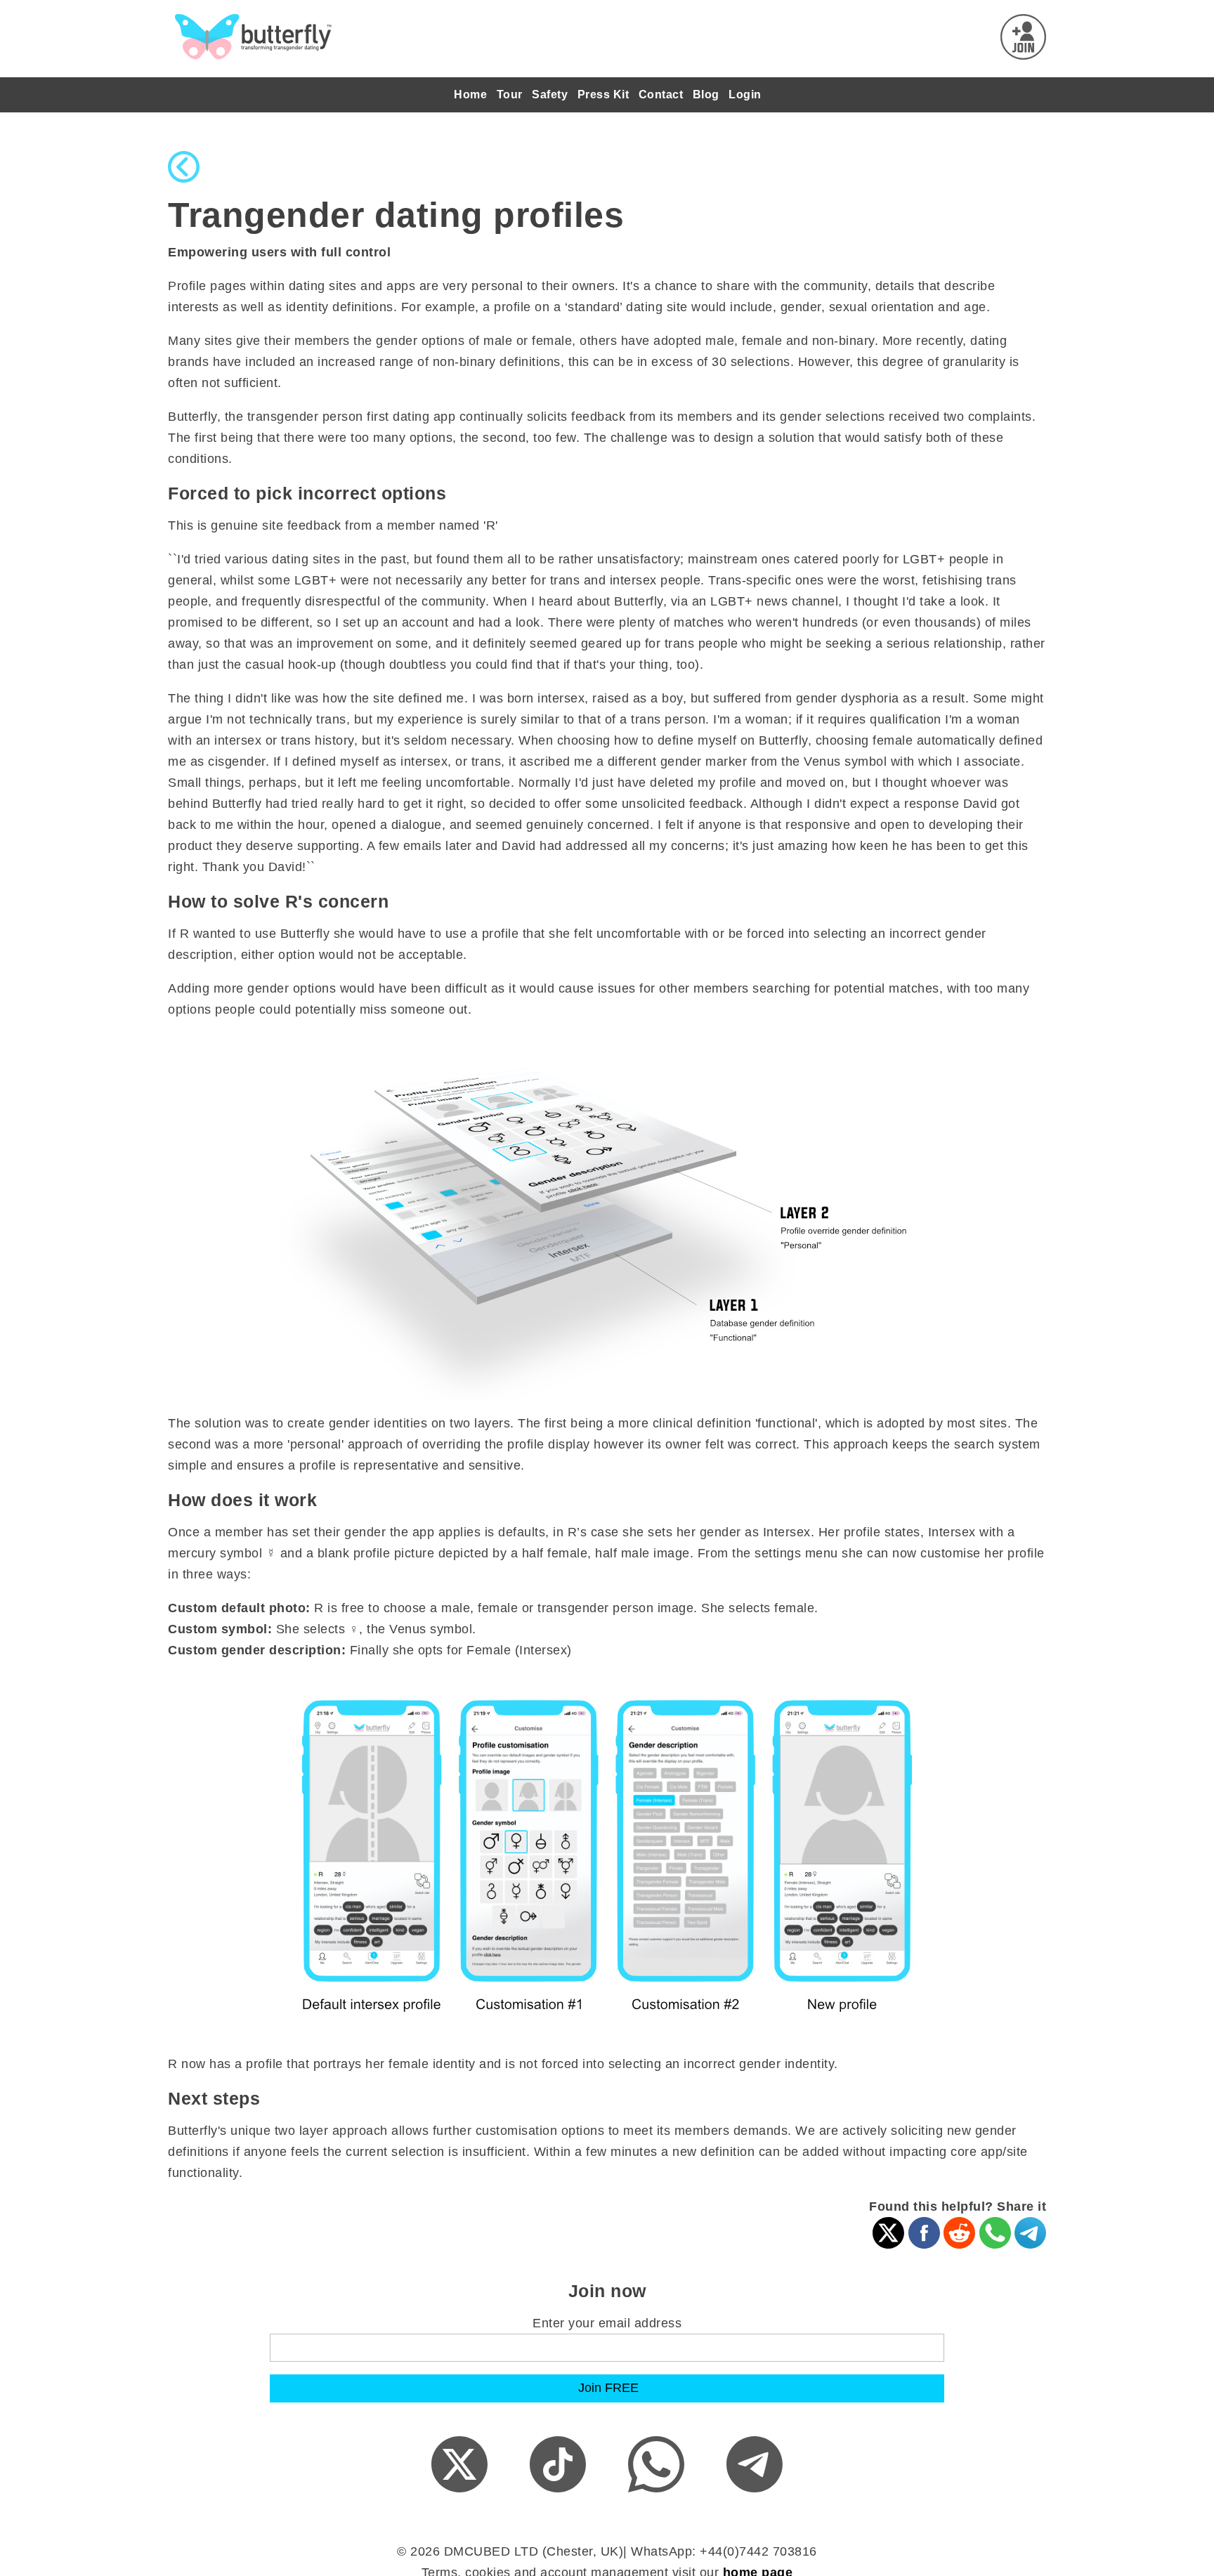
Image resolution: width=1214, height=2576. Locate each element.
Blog (706, 94)
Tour (510, 94)
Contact (661, 94)
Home (470, 94)
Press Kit (603, 94)
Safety (550, 94)
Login (745, 94)
